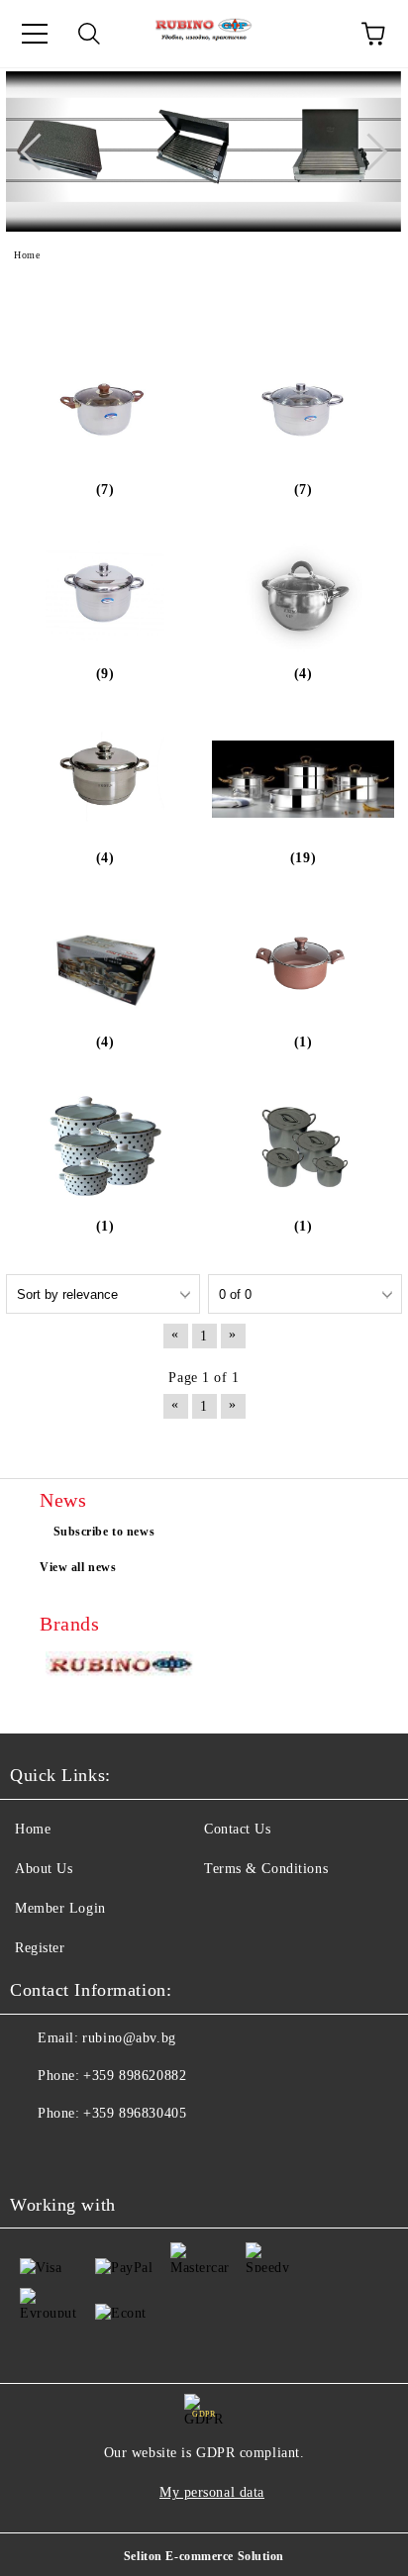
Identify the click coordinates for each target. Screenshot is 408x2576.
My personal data (212, 2492)
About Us (44, 1869)
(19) (303, 858)
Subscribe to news (104, 1532)
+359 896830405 (135, 2113)
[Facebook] (36, 2153)
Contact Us (238, 1829)
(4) (304, 674)
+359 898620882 (135, 2076)
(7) (105, 490)
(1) (304, 1042)
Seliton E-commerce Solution (204, 2556)
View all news (78, 1567)
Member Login (60, 1908)
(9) (105, 674)
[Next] (368, 151)
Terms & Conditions (266, 1869)
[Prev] (39, 151)
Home (33, 1829)
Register (40, 1948)
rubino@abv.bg (129, 2038)
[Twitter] (79, 2153)
